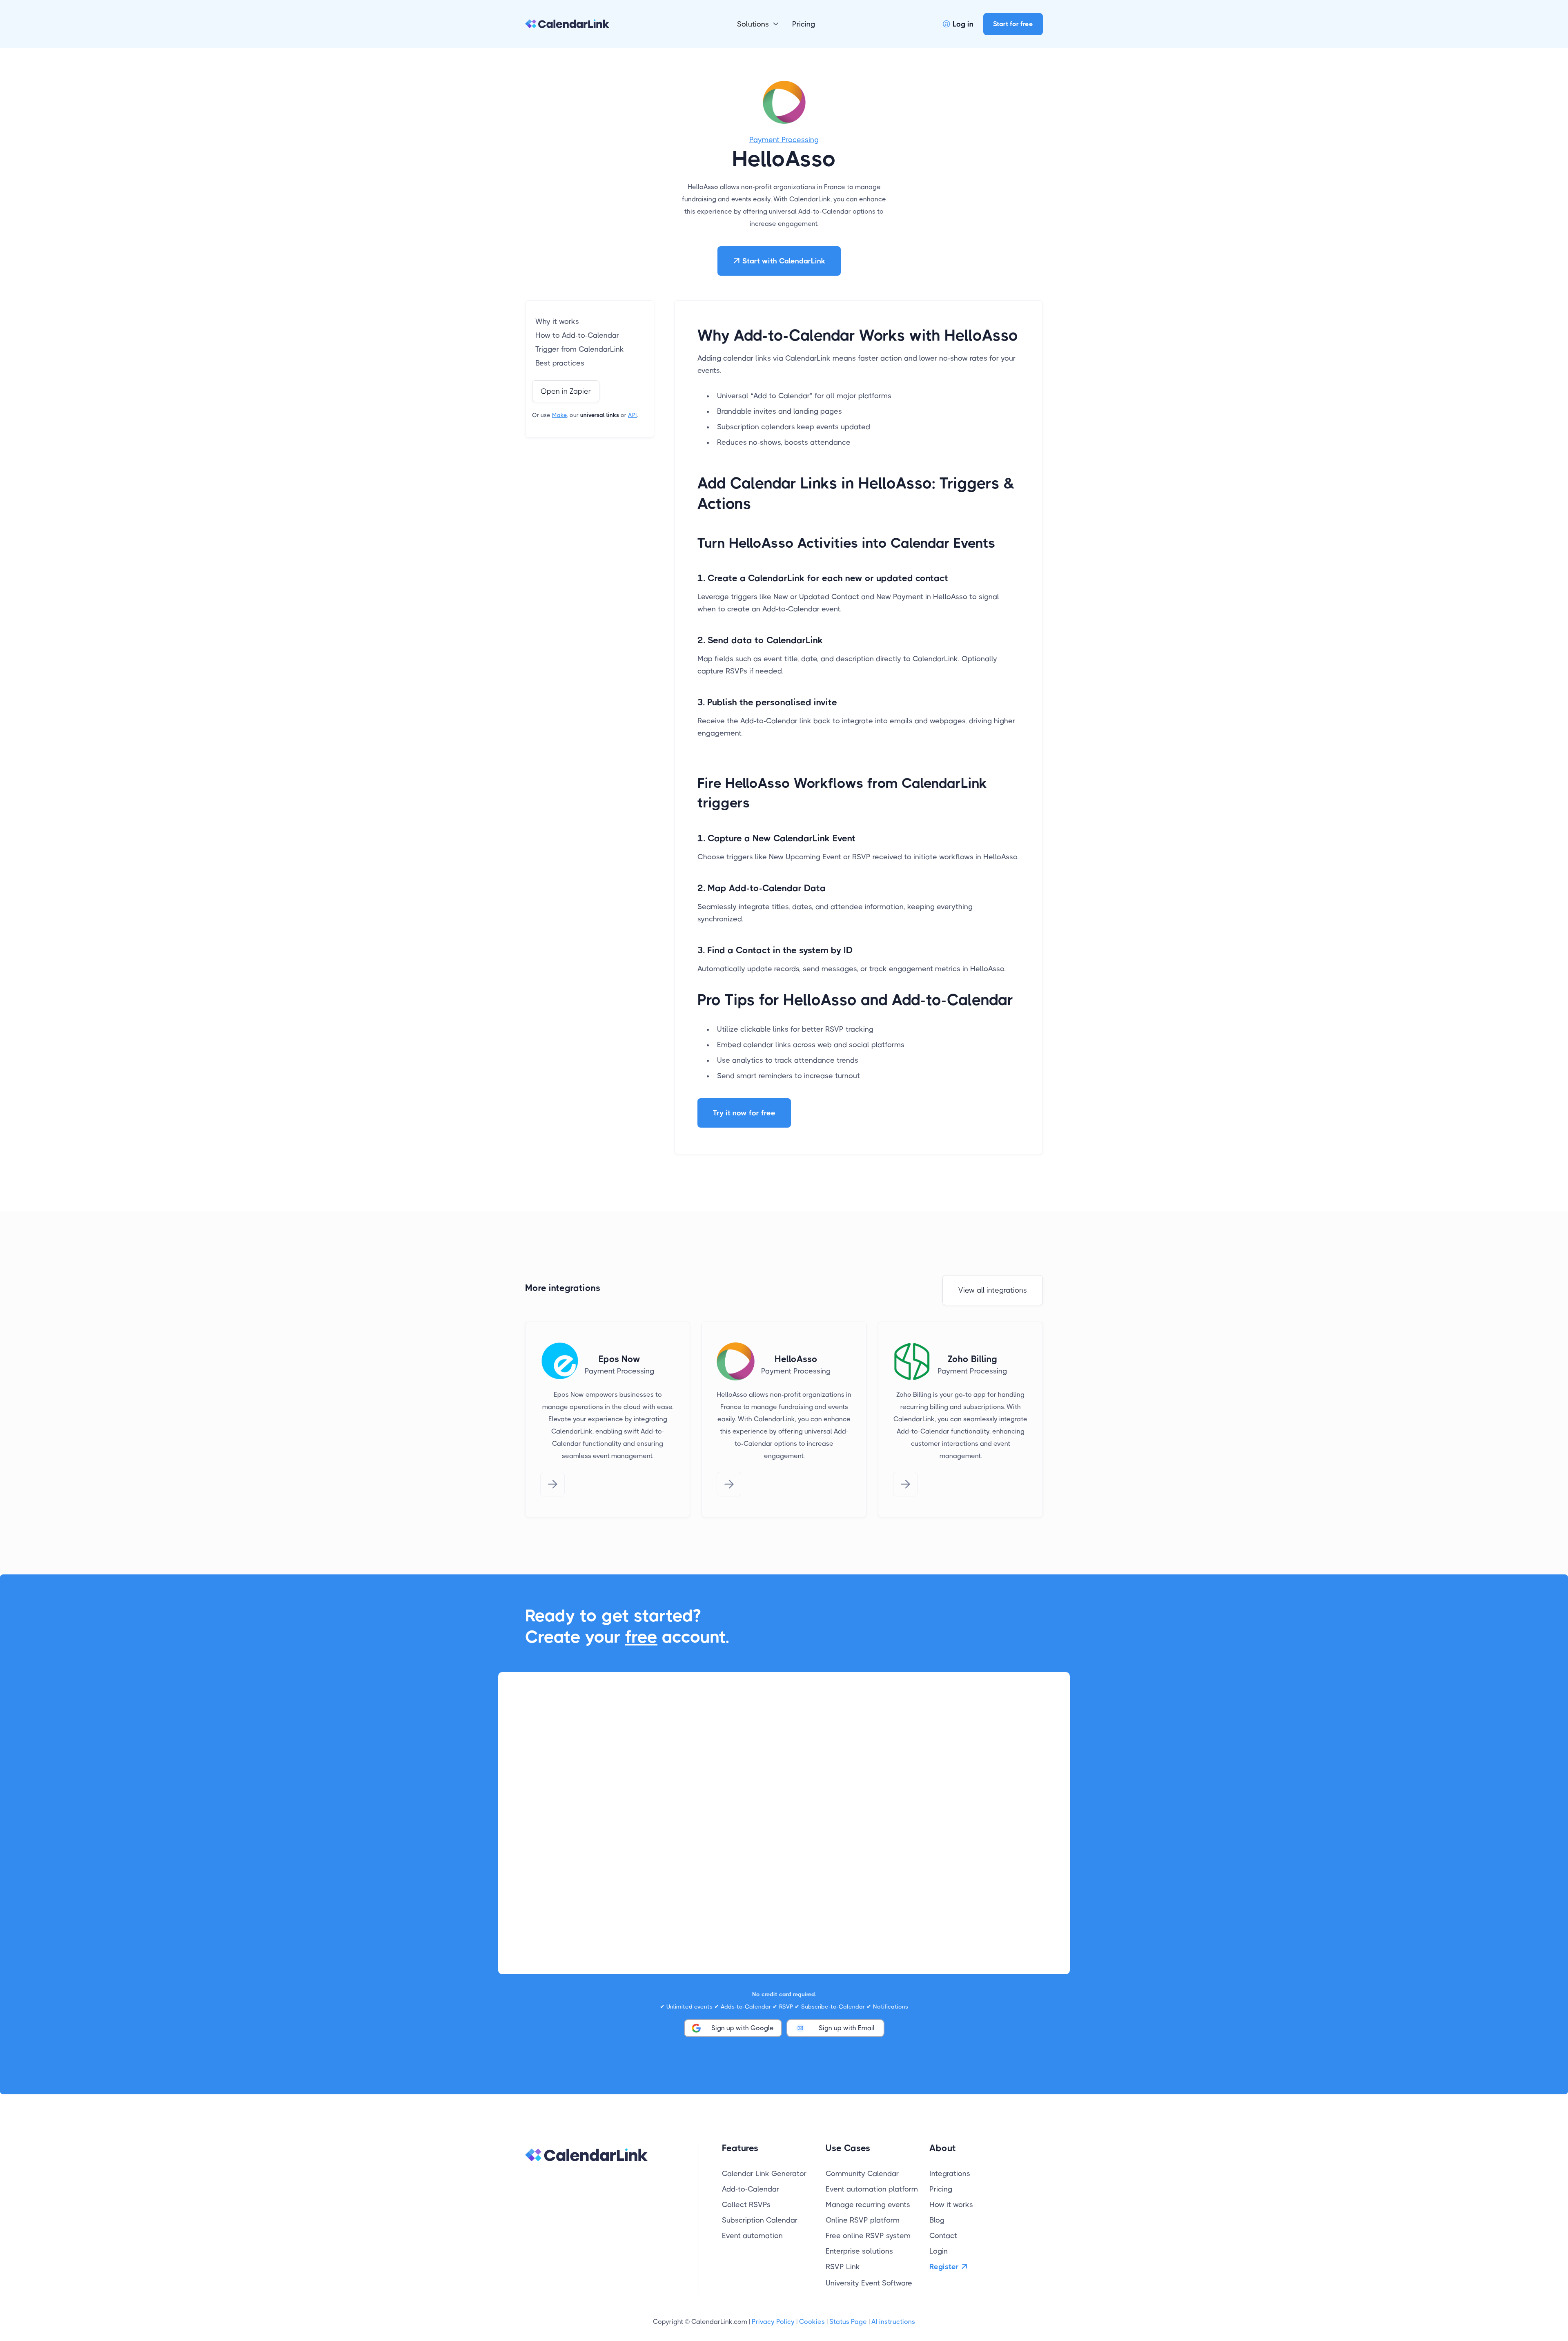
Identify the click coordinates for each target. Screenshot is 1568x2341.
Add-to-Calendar (751, 2189)
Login (939, 2251)
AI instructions (893, 2322)
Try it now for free (744, 1113)
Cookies (812, 2322)
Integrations (950, 2174)
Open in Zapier (566, 391)
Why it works (557, 321)
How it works (951, 2205)
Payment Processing (784, 140)
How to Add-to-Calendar (577, 335)
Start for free (1013, 24)
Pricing (804, 24)
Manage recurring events (868, 2205)
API (633, 415)
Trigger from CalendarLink (580, 349)
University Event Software (869, 2283)
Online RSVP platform (863, 2220)
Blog (937, 2220)
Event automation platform (872, 2189)
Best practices (560, 363)
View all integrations (993, 1290)
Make (559, 415)
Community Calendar (862, 2174)
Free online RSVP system (868, 2236)
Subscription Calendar (760, 2220)
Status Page (848, 2322)
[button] (758, 24)
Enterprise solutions (859, 2251)
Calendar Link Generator (764, 2174)
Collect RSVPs (746, 2205)
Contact (943, 2236)
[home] (567, 24)
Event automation (752, 2236)
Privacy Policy (773, 2322)
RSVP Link (843, 2267)
